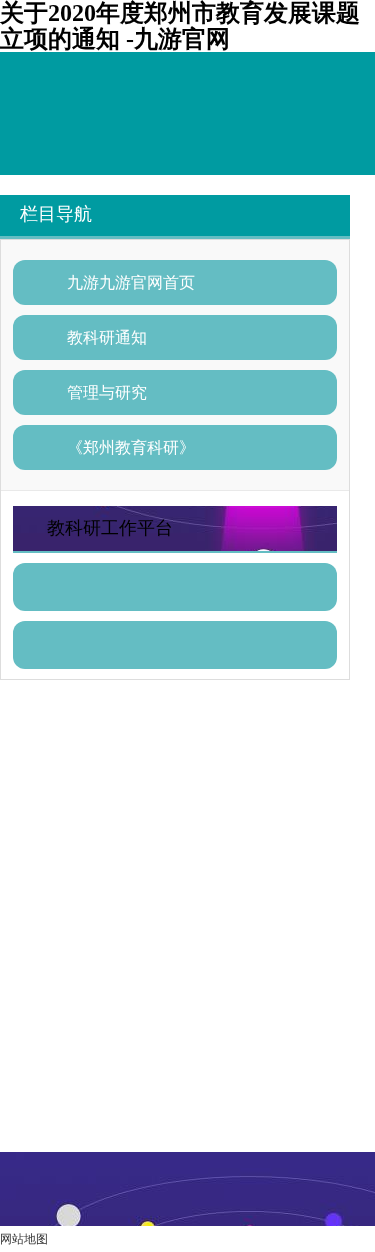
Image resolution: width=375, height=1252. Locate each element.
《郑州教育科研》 (131, 447)
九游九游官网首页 (131, 282)
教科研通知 (107, 337)
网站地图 (24, 1239)
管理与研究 (107, 392)
